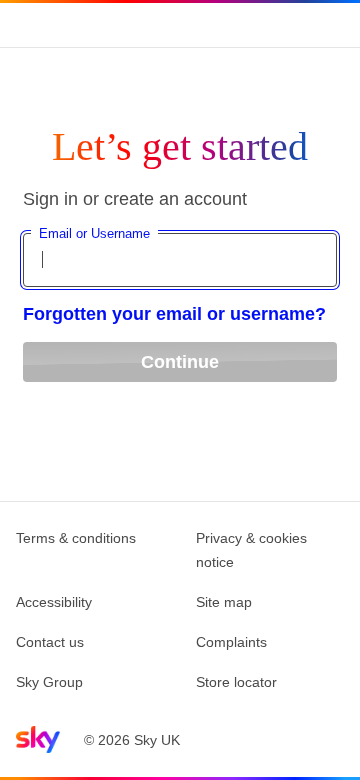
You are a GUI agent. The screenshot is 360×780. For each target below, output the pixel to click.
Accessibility (54, 602)
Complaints (231, 642)
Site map (224, 602)
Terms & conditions (76, 538)
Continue (180, 362)
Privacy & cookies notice (251, 550)
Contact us (50, 642)
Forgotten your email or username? (174, 314)
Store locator (236, 682)
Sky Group (49, 682)
